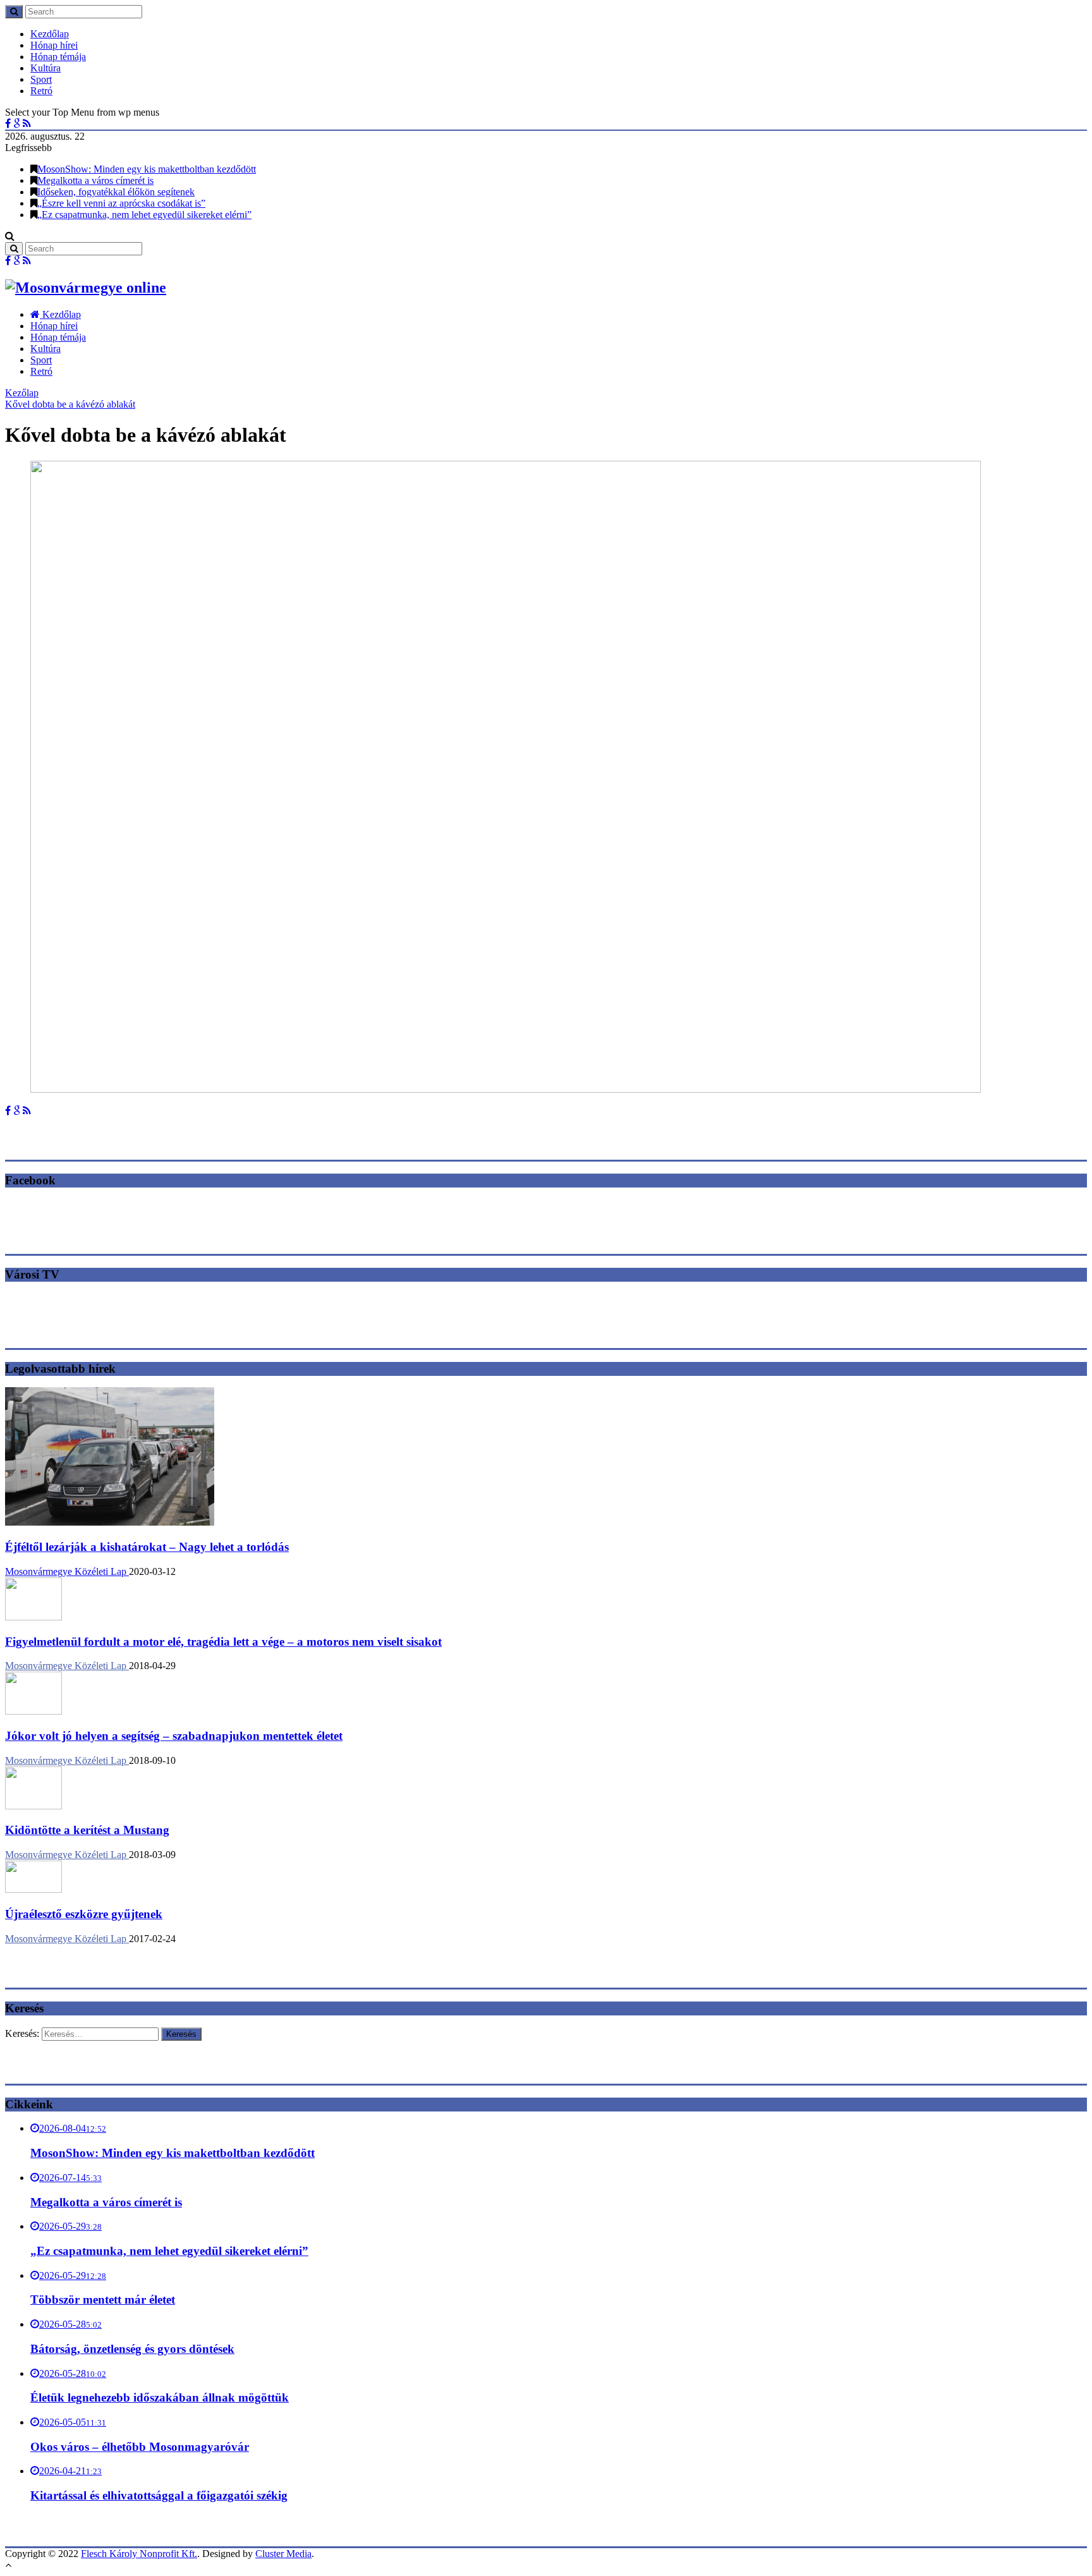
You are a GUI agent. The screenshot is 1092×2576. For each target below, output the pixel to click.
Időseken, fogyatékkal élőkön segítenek (116, 192)
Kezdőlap (50, 34)
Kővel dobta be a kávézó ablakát (70, 404)
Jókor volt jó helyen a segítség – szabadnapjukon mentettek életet (174, 1736)
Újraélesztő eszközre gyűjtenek (84, 1914)
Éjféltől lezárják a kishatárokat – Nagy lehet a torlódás (147, 1547)
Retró (41, 91)
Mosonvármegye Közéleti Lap (67, 1571)
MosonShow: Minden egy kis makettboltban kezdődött (147, 169)
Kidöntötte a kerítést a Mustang (87, 1830)
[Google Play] (17, 124)
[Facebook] (8, 124)
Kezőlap (22, 393)
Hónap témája (58, 57)
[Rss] (27, 124)
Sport (41, 79)
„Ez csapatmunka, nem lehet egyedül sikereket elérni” (144, 215)
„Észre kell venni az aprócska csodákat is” (121, 203)
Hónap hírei (54, 45)
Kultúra (45, 68)
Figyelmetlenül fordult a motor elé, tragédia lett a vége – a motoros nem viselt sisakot (223, 1642)
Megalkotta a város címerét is (95, 180)
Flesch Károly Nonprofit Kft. (139, 2554)
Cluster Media (283, 2554)
